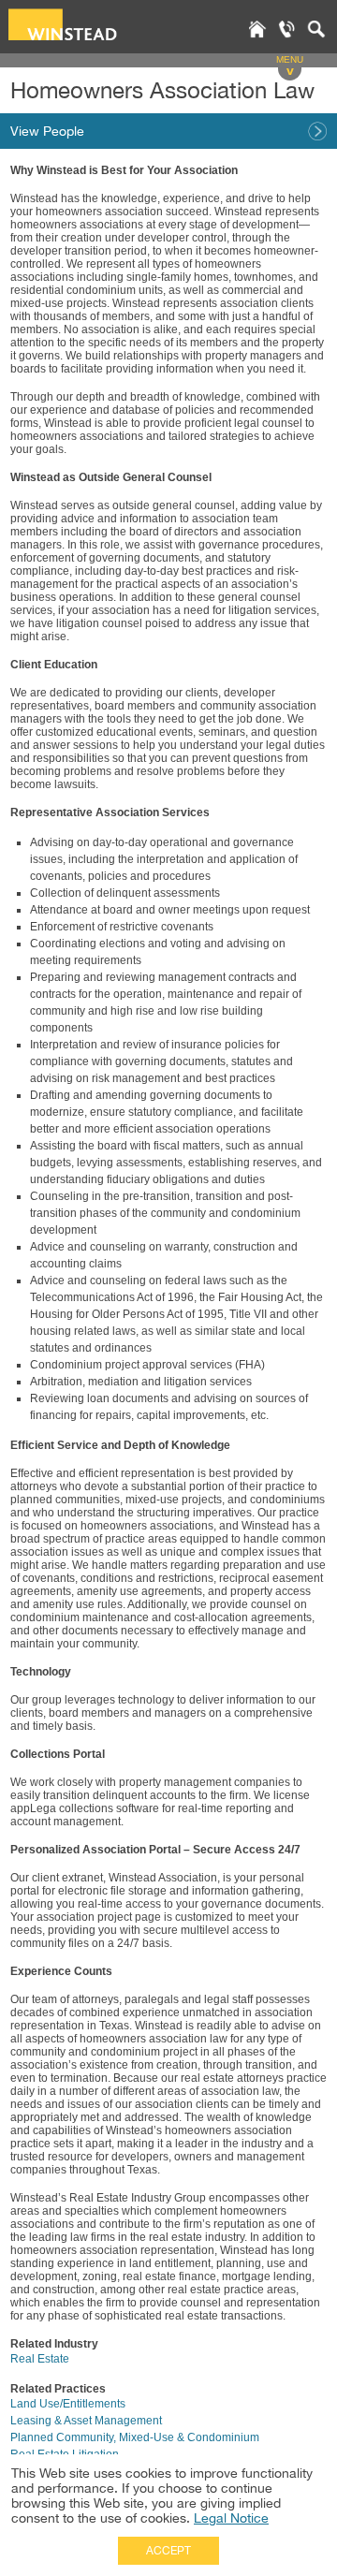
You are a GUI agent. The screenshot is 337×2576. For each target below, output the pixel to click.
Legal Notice (231, 2518)
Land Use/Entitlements (68, 2404)
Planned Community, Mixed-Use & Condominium (135, 2437)
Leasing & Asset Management (86, 2421)
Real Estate (40, 2359)
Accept (168, 2551)
